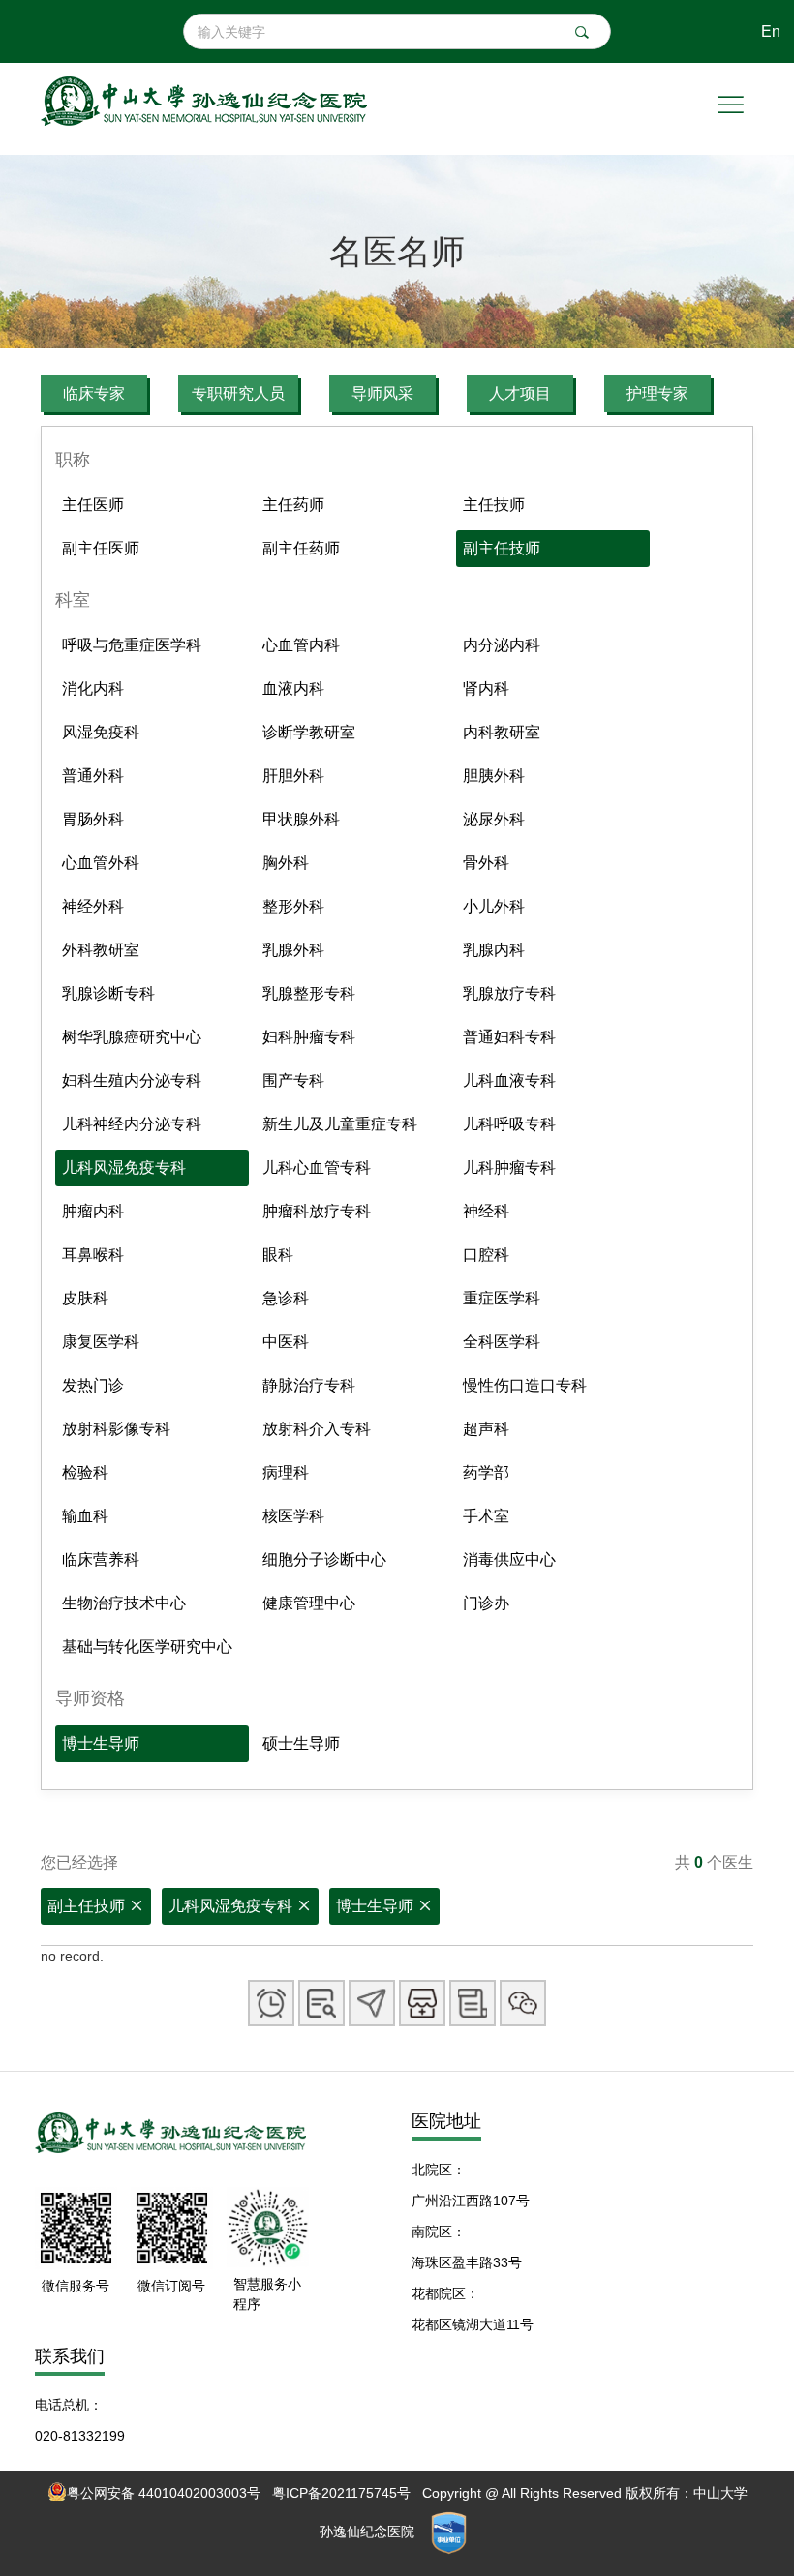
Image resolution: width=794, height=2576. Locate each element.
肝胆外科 (293, 776)
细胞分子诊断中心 (324, 1559)
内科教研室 (502, 732)
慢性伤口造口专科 (525, 1385)
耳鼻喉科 (93, 1255)
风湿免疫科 (101, 732)
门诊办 (486, 1603)
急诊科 (286, 1298)
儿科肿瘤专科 (509, 1168)
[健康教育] (473, 2003)
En (771, 30)
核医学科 (293, 1516)
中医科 (286, 1342)
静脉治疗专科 (309, 1385)
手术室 (486, 1516)
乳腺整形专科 (309, 993)
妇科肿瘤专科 (309, 1037)
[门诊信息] (321, 2003)
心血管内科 (301, 645)
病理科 (286, 1472)
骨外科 (486, 863)
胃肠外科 (93, 819)
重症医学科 (502, 1298)
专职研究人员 (238, 393)
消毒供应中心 (509, 1559)
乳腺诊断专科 (108, 993)
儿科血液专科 (509, 1080)
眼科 (278, 1255)
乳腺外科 (293, 950)
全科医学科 (502, 1342)
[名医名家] (422, 2003)
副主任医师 (101, 548)
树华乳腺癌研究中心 (132, 1037)
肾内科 (486, 689)
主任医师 (93, 505)
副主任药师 (301, 548)
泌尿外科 (494, 819)
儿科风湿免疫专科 (124, 1168)
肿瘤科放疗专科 (317, 1211)
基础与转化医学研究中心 (147, 1647)
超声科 (486, 1429)
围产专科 (293, 1080)
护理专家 (657, 393)
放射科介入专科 (317, 1429)
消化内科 (93, 689)
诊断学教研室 (309, 732)
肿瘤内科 (93, 1211)
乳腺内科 (494, 950)
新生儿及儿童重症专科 (340, 1124)
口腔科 (486, 1255)
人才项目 (520, 393)
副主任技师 (502, 548)
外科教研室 (101, 950)
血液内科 (293, 689)
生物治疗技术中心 (124, 1603)
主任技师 (494, 505)
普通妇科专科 (509, 1037)
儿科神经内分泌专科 (132, 1124)
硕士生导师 (301, 1743)
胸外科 (286, 863)
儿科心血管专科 (317, 1168)
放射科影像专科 (116, 1429)
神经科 (486, 1211)
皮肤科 (85, 1298)
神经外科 (93, 906)
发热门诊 (93, 1385)
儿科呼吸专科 (509, 1124)
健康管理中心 (309, 1603)
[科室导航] (372, 2003)
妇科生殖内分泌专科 (132, 1080)
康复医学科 (101, 1342)
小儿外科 (494, 906)
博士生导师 (101, 1743)
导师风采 (382, 393)
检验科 (85, 1472)
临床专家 (94, 393)
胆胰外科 (494, 776)
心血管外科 (101, 863)
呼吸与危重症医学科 (132, 645)
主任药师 (293, 505)
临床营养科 (101, 1559)
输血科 (85, 1516)
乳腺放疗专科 (509, 993)
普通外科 (93, 776)
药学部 (486, 1472)
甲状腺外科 (301, 819)
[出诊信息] (271, 2003)
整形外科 (293, 906)
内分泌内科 (502, 645)
